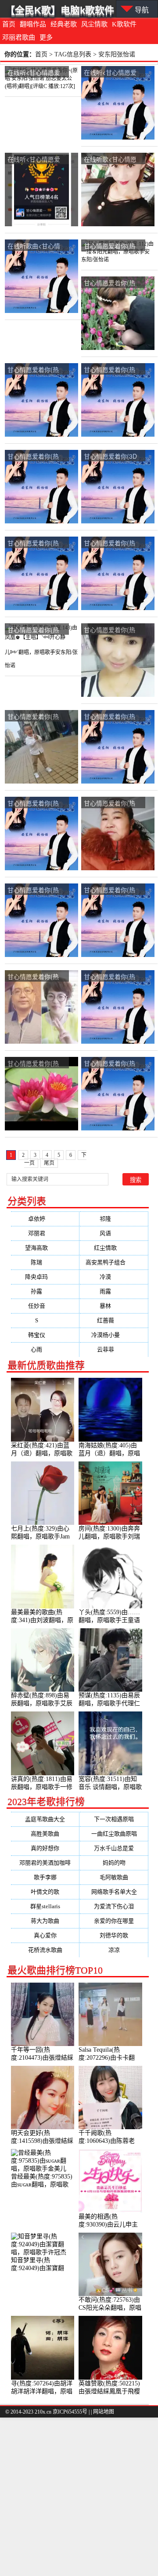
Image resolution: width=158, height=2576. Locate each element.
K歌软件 (124, 24)
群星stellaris (45, 1906)
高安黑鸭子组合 (114, 1262)
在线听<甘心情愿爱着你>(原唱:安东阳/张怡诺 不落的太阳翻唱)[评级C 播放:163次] (113, 73)
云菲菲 (114, 1349)
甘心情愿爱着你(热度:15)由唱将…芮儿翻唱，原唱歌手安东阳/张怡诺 (35, 543)
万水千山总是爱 (114, 1848)
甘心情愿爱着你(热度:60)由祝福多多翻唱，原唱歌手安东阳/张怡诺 (36, 717)
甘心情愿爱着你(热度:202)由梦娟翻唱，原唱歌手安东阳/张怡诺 (113, 1064)
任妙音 (45, 1306)
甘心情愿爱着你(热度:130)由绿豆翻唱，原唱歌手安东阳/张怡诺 (113, 543)
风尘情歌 (94, 24)
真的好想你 (45, 1848)
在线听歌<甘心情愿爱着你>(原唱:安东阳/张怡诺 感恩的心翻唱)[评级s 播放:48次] (113, 160)
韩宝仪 (45, 1335)
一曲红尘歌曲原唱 (114, 1834)
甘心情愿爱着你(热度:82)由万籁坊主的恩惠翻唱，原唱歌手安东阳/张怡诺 (35, 804)
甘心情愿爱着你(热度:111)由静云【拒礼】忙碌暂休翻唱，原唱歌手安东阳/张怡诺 (36, 370)
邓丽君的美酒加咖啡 (45, 1863)
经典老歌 (64, 24)
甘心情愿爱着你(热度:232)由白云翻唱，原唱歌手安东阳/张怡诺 (36, 977)
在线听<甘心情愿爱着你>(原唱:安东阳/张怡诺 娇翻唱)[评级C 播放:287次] (37, 160)
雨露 (114, 1291)
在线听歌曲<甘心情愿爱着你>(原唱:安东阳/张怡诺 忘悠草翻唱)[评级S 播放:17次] (36, 246)
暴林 (114, 1306)
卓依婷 (45, 1219)
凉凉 (114, 1950)
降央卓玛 (45, 1277)
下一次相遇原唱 (114, 1819)
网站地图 (104, 2412)
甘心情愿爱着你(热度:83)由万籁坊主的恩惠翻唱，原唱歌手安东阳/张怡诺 (35, 890)
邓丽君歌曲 (19, 37)
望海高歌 (45, 1248)
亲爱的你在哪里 (114, 1921)
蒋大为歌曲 (45, 1921)
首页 (9, 24)
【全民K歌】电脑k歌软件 (60, 10)
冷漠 (114, 1277)
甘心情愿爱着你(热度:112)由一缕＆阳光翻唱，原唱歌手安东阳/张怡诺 (113, 246)
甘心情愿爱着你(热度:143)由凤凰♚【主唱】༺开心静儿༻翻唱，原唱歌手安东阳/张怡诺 (36, 630)
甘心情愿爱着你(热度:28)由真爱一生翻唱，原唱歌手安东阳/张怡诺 (36, 457)
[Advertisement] (79, 2497)
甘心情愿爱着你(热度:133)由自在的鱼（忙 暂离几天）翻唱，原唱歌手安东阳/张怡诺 (112, 370)
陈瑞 (45, 1262)
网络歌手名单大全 (114, 1892)
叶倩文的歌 (45, 1892)
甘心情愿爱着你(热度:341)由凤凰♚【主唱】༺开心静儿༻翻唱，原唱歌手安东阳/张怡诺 (112, 630)
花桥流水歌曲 (45, 1950)
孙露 (45, 1291)
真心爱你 (45, 1935)
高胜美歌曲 (45, 1834)
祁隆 (114, 1219)
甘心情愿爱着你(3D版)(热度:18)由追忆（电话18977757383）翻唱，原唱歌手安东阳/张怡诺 (112, 457)
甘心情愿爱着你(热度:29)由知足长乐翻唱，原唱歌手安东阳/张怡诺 (112, 283)
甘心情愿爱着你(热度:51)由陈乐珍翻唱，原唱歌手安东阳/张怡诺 (112, 977)
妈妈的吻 (114, 1863)
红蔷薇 (114, 1320)
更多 (46, 37)
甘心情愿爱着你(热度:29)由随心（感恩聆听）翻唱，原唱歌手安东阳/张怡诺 (111, 890)
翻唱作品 (33, 24)
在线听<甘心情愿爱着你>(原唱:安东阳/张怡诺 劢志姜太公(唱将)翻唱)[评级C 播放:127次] (37, 73)
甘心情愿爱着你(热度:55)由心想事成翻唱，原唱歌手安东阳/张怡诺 (36, 1064)
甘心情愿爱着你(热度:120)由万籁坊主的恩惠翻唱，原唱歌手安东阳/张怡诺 (113, 804)
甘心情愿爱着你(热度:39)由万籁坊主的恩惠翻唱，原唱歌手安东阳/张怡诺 (111, 717)
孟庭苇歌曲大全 (45, 1819)
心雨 (45, 1349)
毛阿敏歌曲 (114, 1877)
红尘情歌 (114, 1248)
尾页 (49, 1163)
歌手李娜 (45, 1877)
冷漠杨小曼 (114, 1335)
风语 (114, 1233)
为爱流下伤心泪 (114, 1906)
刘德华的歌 (114, 1935)
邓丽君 (45, 1233)
